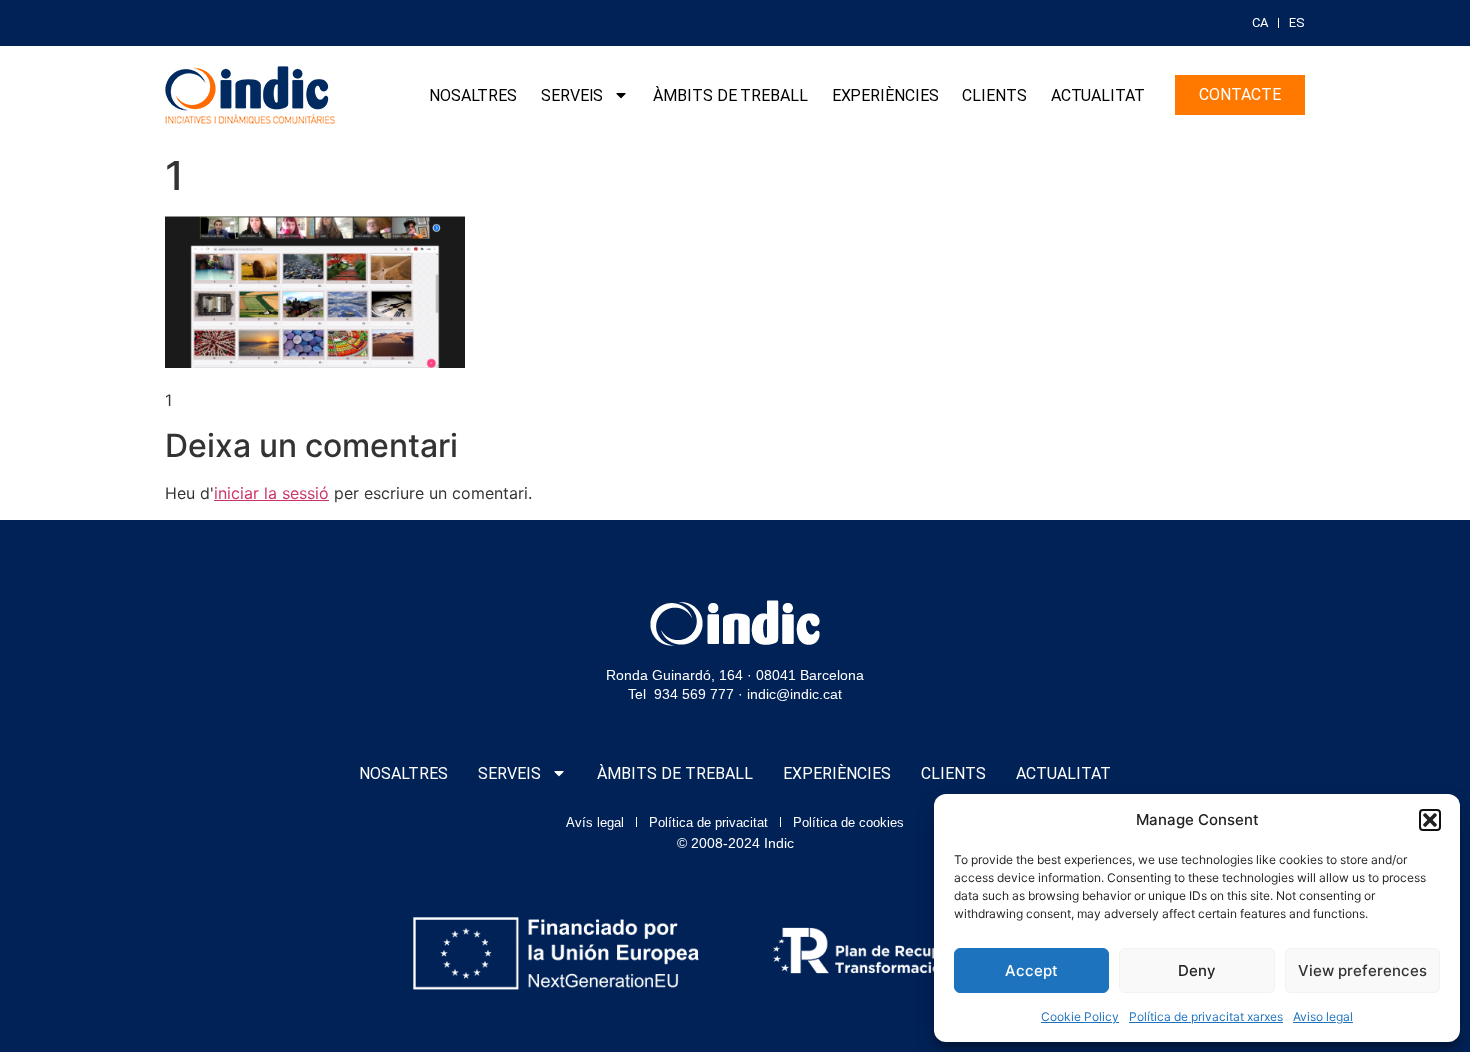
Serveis (572, 95)
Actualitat (1098, 95)
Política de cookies (848, 822)
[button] (1430, 820)
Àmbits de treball (730, 95)
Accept (1031, 970)
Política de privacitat (708, 822)
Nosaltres (473, 95)
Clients (994, 95)
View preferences (1362, 970)
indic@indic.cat (794, 694)
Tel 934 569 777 (681, 694)
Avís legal (595, 822)
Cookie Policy (1080, 1016)
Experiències (885, 95)
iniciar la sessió (271, 493)
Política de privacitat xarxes (1206, 1016)
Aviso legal (1323, 1016)
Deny (1197, 970)
